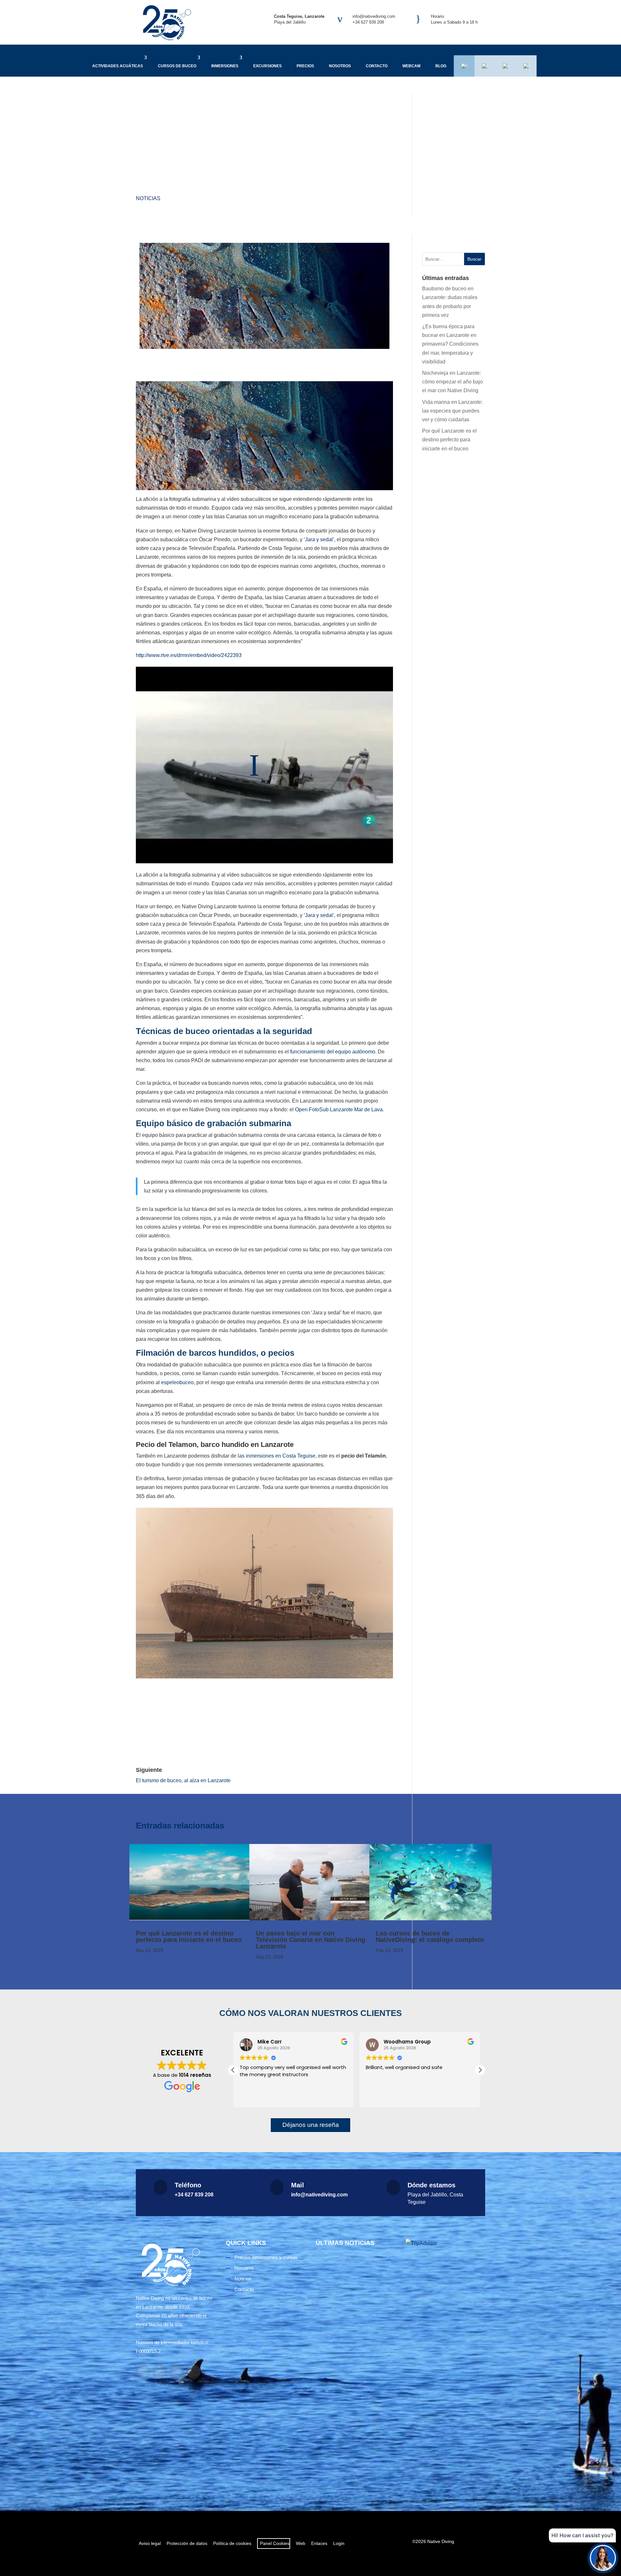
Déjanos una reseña (311, 2125)
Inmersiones (225, 66)
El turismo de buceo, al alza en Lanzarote (183, 1780)
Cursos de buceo (177, 66)
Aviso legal (150, 2543)
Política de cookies (232, 2543)
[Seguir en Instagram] (160, 2372)
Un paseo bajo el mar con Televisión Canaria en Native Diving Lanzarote (310, 1940)
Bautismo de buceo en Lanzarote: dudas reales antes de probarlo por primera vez (355, 2325)
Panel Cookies (274, 2543)
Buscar (474, 259)
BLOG (441, 66)
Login (339, 2543)
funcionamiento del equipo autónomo (333, 1052)
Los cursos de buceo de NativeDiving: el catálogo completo (430, 1936)
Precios (305, 66)
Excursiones (267, 66)
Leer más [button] (376, 2098)
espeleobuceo (177, 1382)
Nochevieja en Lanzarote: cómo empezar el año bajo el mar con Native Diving (452, 382)
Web (301, 2543)
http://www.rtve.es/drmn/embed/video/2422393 (189, 655)
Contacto (377, 66)
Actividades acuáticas (118, 66)
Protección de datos (187, 2543)
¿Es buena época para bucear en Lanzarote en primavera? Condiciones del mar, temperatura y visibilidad (450, 344)
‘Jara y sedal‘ (319, 539)
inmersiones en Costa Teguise (281, 1456)
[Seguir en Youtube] (177, 2372)
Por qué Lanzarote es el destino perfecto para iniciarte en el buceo (449, 440)
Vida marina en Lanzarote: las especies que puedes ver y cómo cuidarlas (452, 411)
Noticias (148, 198)
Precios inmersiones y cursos (266, 2257)
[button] (480, 2070)
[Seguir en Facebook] (143, 2372)
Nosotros (340, 66)
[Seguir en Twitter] (193, 2372)
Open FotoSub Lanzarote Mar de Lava (339, 1110)
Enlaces (319, 2543)
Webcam (411, 66)
